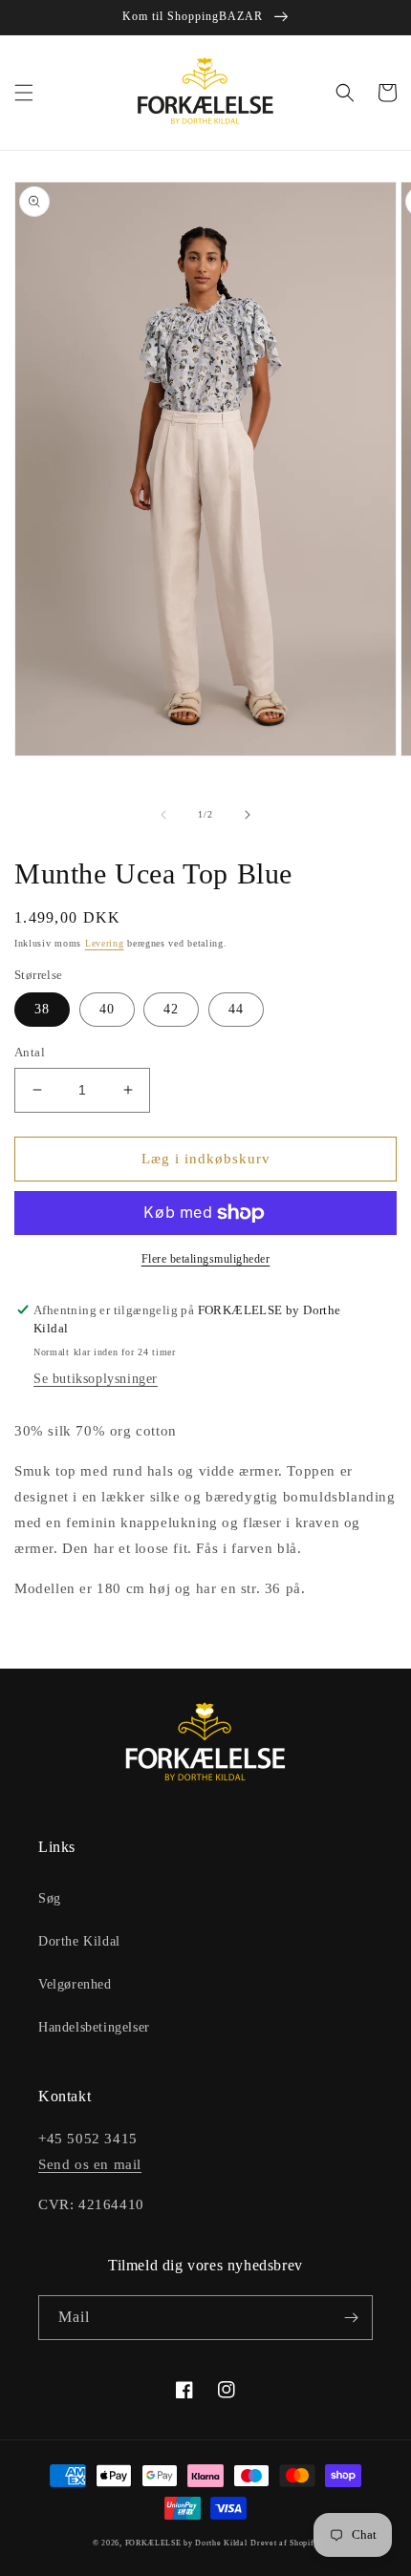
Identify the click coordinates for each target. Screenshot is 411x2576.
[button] (24, 93)
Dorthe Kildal (79, 1941)
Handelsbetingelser (94, 2027)
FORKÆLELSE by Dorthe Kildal (186, 2543)
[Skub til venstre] (163, 815)
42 (171, 1009)
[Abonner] (351, 2318)
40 (107, 1009)
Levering (105, 943)
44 (236, 1009)
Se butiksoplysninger (96, 1379)
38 (42, 1009)
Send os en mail (90, 2164)
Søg (50, 1898)
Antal (30, 1052)
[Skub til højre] (248, 815)
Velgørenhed (75, 1984)
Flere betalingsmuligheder (206, 1259)
